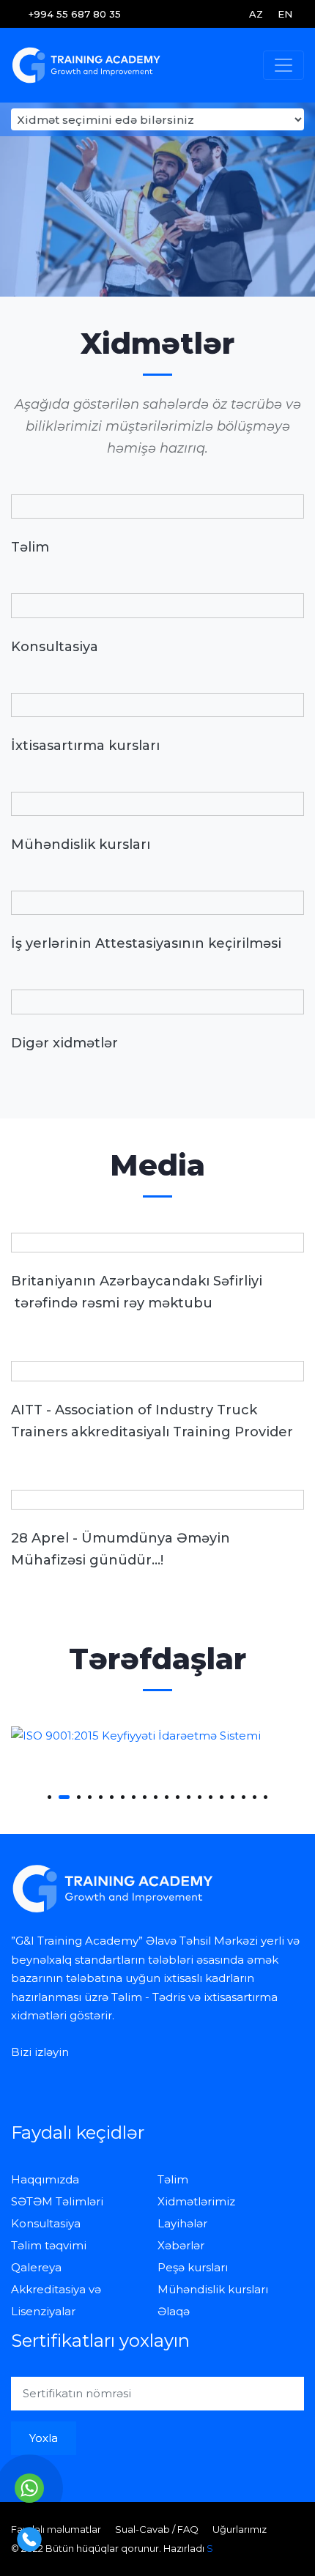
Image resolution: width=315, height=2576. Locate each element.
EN (285, 14)
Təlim (173, 2179)
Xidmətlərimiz (196, 2201)
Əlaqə (174, 2311)
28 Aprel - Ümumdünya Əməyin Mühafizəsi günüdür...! (121, 1549)
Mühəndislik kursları (213, 2289)
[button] (49, 1797)
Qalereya (36, 2267)
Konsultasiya (46, 2223)
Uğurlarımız (240, 2529)
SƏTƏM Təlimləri (57, 2201)
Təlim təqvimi (49, 2245)
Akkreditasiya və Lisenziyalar (56, 2300)
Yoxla (44, 2438)
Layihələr (182, 2223)
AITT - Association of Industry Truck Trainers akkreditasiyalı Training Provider (152, 1421)
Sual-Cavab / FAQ (157, 2529)
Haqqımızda (45, 2179)
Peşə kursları (193, 2267)
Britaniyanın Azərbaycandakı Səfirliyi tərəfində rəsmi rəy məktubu (137, 1292)
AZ (256, 14)
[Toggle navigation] (283, 65)
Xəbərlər (181, 2245)
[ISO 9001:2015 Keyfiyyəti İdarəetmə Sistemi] (157, 1736)
